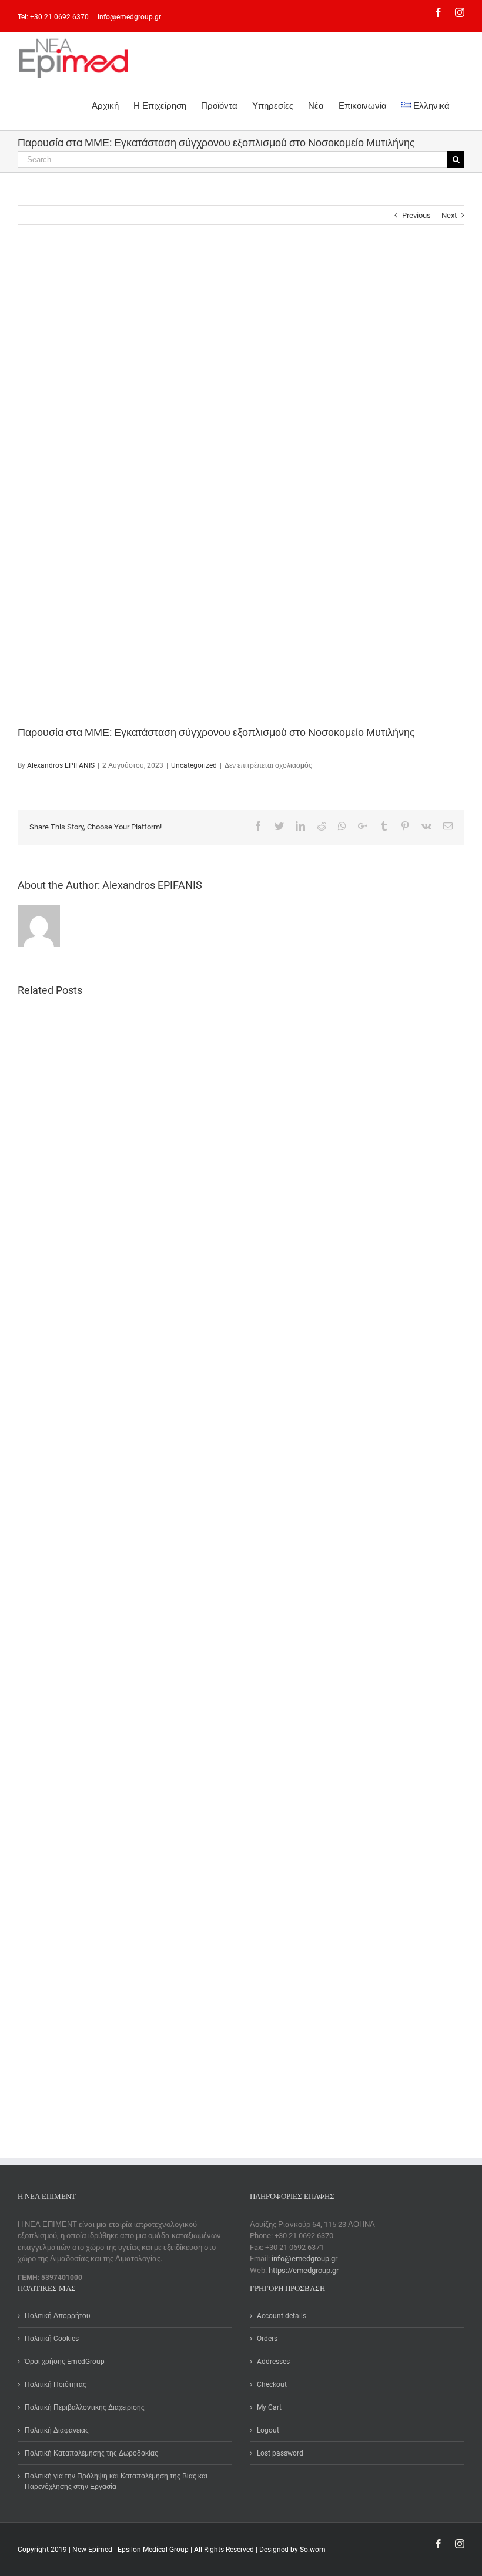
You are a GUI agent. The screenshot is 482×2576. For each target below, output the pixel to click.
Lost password (280, 2453)
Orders (267, 2339)
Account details (282, 2316)
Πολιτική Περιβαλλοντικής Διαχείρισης (85, 2407)
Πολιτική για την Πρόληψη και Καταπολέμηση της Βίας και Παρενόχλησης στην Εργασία (116, 2481)
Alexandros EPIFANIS (61, 765)
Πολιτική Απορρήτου (58, 2316)
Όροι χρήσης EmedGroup (65, 2362)
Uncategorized (194, 765)
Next (449, 215)
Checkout (272, 2384)
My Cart (269, 2407)
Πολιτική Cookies (52, 2339)
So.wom (313, 2550)
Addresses (273, 2362)
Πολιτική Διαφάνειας (57, 2430)
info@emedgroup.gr (129, 17)
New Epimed (93, 2550)
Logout (268, 2430)
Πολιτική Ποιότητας (56, 2384)
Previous (416, 215)
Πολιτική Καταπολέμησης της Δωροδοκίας (91, 2453)
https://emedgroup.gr (304, 2270)
